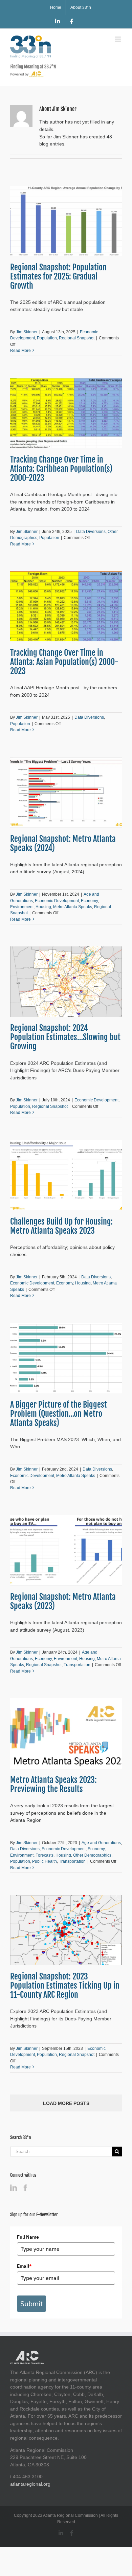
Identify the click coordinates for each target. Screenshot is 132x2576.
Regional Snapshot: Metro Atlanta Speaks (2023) (63, 1601)
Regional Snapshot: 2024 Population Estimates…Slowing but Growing (65, 1037)
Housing (43, 907)
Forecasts (45, 1855)
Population (47, 338)
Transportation (77, 1665)
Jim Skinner (27, 332)
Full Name (28, 2237)
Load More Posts (66, 2103)
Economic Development (57, 901)
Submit (31, 2304)
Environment (22, 907)
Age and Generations (101, 1843)
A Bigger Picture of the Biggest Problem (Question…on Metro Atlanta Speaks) (59, 1414)
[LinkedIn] (14, 2188)
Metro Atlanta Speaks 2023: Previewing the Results (53, 1784)
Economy (89, 901)
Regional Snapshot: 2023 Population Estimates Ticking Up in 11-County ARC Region (65, 1986)
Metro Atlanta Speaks (73, 907)
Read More (20, 351)
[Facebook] (25, 2188)
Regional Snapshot (77, 338)
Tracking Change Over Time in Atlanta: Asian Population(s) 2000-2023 (64, 662)
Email (24, 2266)
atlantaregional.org (30, 2484)
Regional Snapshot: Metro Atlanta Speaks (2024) (63, 843)
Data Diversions (91, 532)
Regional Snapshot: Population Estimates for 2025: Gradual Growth (58, 276)
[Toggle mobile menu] (118, 39)
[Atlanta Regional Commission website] (27, 2354)
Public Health (45, 1861)
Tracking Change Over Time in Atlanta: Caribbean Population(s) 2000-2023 (61, 469)
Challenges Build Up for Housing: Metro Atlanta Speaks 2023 (61, 1226)
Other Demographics (92, 1855)
